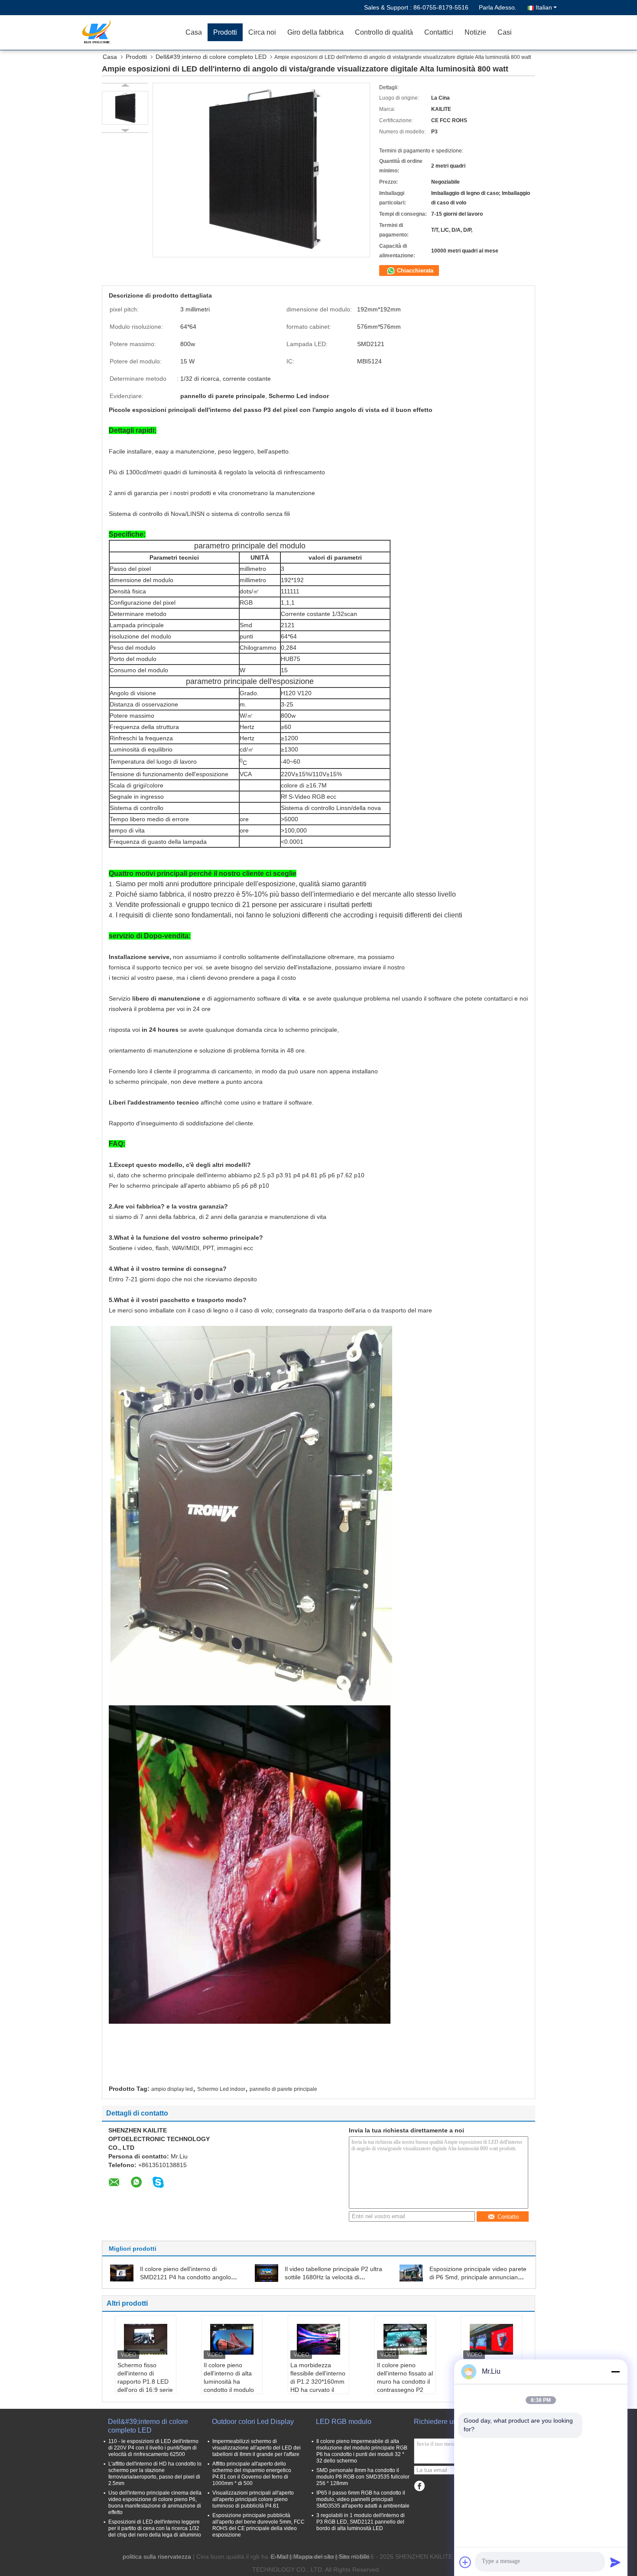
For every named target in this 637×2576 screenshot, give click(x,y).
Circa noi (262, 32)
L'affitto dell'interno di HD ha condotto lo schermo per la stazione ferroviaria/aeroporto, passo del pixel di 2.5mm (155, 2474)
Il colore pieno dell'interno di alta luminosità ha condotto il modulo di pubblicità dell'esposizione (229, 2386)
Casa (194, 32)
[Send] (615, 2562)
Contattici (439, 32)
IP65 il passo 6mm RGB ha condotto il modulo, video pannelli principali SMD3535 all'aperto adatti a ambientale (363, 2499)
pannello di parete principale (283, 2089)
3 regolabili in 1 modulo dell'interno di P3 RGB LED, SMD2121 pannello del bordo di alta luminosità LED (361, 2522)
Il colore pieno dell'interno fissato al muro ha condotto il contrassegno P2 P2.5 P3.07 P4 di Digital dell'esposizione (405, 2390)
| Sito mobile (352, 2557)
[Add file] (465, 2562)
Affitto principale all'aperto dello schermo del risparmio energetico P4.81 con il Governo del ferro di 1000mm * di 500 (252, 2474)
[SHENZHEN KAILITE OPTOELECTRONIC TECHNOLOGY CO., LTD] (130, 32)
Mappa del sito (314, 2557)
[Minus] (615, 2372)
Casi (505, 32)
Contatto (508, 2217)
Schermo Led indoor (221, 2089)
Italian (544, 7)
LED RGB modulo (344, 2422)
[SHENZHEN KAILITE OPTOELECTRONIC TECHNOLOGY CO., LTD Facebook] (419, 2486)
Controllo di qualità (384, 32)
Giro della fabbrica (315, 32)
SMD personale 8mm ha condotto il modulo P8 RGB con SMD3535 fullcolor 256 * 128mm (363, 2477)
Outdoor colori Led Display (253, 2422)
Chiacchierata (414, 271)
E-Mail (279, 2557)
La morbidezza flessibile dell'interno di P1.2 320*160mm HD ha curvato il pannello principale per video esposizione (318, 2390)
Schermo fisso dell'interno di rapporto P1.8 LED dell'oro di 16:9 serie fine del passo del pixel (145, 2386)
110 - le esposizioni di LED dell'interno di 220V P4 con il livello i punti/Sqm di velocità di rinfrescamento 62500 (153, 2448)
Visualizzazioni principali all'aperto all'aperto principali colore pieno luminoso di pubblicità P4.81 (253, 2499)
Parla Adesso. (498, 7)
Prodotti (225, 32)
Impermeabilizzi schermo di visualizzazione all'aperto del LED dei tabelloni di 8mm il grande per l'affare (257, 2448)
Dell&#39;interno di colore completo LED (211, 57)
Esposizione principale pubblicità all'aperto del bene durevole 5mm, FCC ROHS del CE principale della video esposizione (258, 2525)
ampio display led (172, 2089)
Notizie (475, 32)
